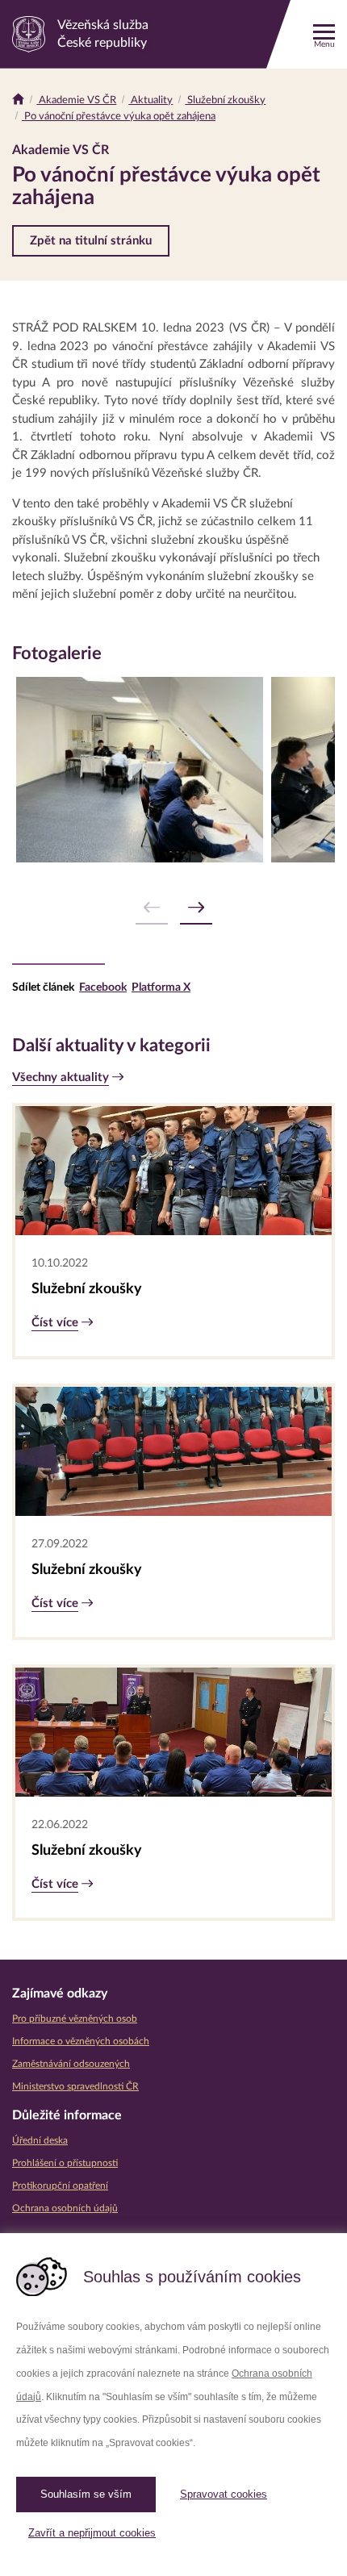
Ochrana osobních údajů (65, 2208)
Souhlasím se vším (86, 2494)
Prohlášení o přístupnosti (65, 2163)
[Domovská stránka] (18, 100)
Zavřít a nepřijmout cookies (92, 2533)
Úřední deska (40, 2140)
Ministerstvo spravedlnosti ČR (75, 2086)
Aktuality (151, 100)
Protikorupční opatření (60, 2186)
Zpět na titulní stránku (91, 241)
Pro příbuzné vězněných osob (75, 2019)
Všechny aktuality (61, 1077)
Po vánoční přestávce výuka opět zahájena (119, 117)
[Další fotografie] (196, 908)
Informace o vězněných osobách (81, 2041)
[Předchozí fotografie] (152, 908)
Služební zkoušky (225, 100)
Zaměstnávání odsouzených (71, 2064)
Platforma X (161, 987)
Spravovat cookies (224, 2494)
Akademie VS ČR (76, 100)
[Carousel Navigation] (173, 908)
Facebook (103, 987)
